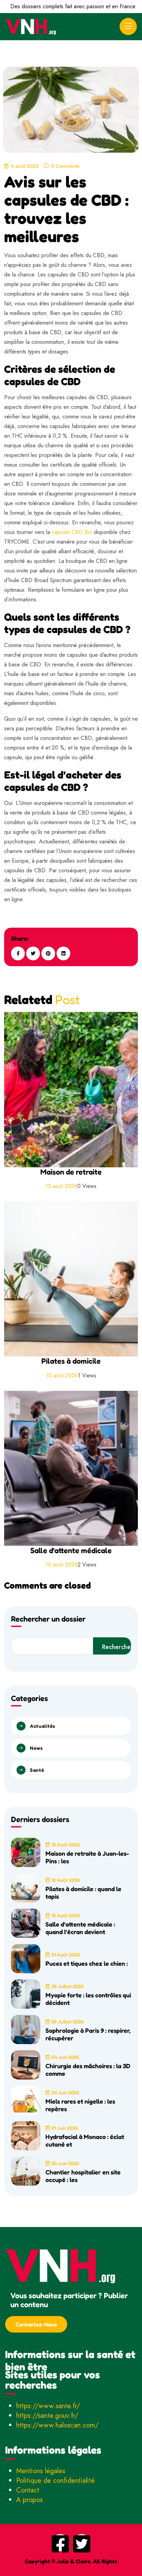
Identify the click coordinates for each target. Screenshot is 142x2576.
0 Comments (65, 166)
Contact (28, 2490)
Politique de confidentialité (55, 2481)
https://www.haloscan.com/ (57, 2425)
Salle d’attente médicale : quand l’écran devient (80, 1928)
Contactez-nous (36, 2324)
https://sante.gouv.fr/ (47, 2416)
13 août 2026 (65, 1844)
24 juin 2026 (65, 2057)
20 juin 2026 (65, 2163)
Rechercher (116, 1647)
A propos (29, 2500)
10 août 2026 (65, 1880)
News (36, 1748)
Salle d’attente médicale (71, 1550)
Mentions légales (41, 2471)
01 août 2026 (65, 1955)
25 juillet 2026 (67, 1986)
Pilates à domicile (71, 1361)
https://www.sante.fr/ (48, 2406)
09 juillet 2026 (67, 2022)
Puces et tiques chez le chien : (87, 1963)
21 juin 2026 (65, 2128)
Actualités (43, 1726)
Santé (37, 1770)
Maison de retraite (71, 1172)
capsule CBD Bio (72, 532)
